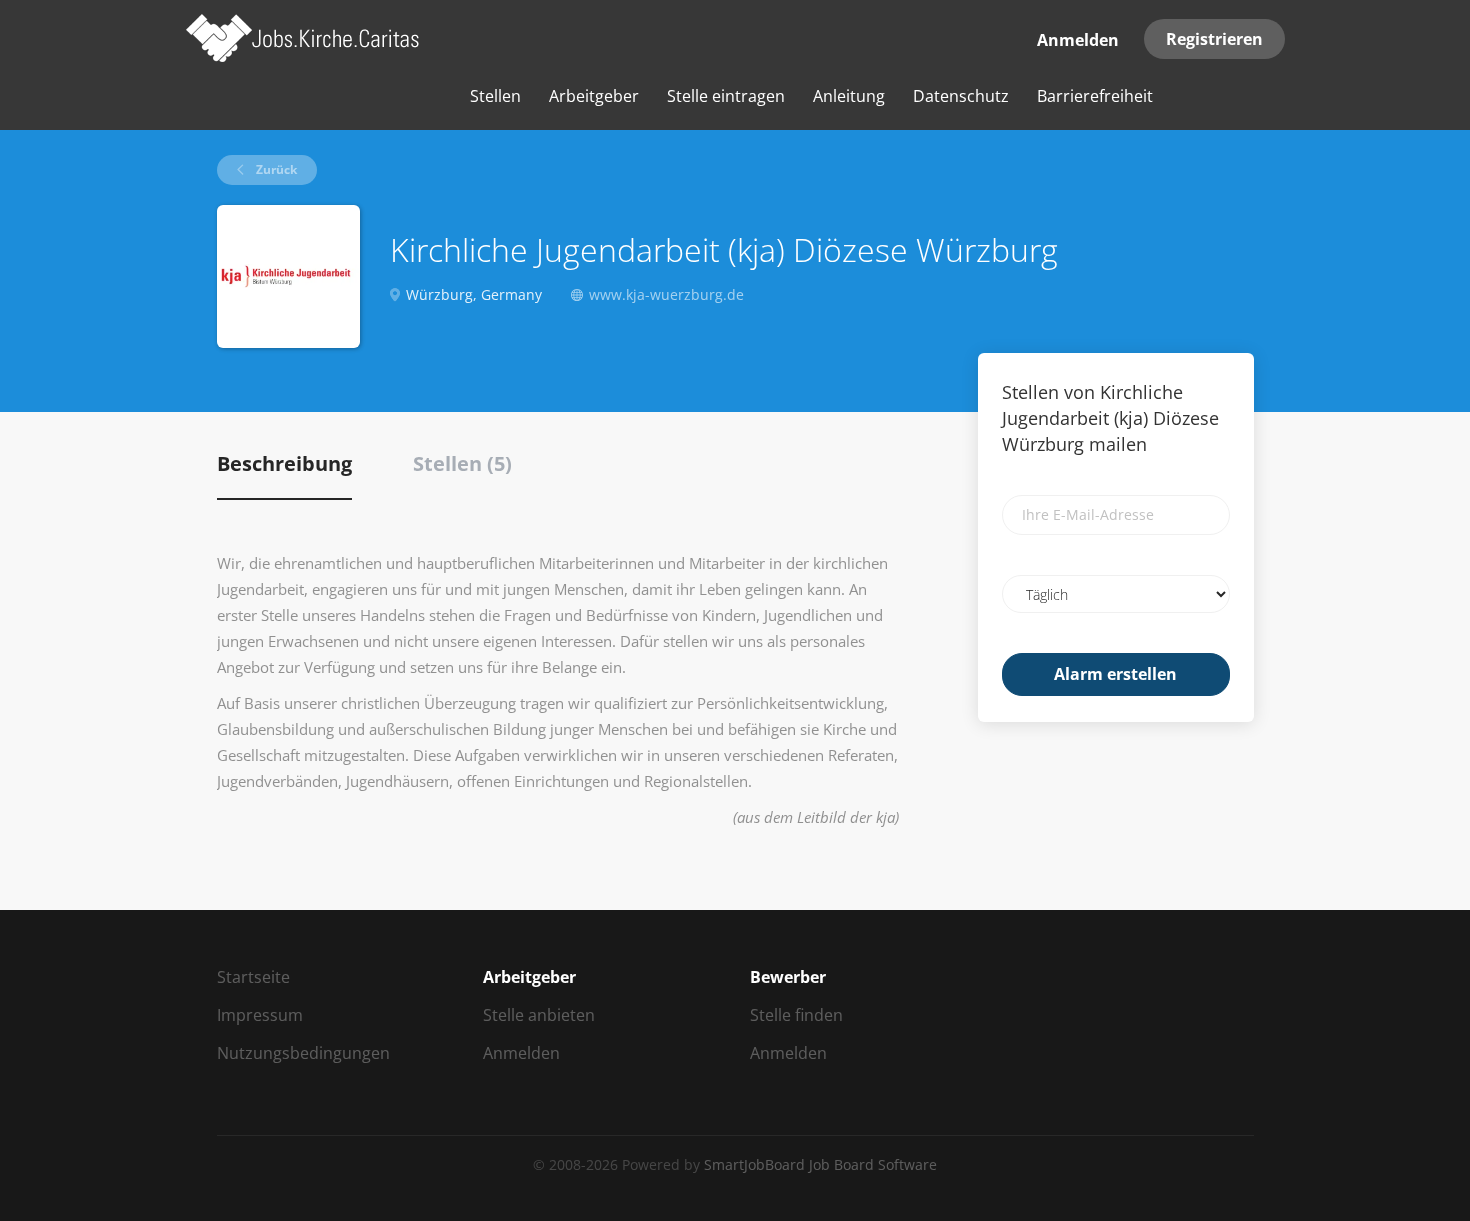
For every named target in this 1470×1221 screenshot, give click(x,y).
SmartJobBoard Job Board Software (820, 1164)
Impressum (260, 1015)
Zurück (275, 169)
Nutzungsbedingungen (303, 1053)
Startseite (253, 977)
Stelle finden (796, 1015)
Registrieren (1214, 39)
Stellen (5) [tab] (462, 463)
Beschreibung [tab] (284, 463)
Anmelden (1078, 40)
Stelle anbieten (539, 1015)
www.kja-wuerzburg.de (666, 294)
